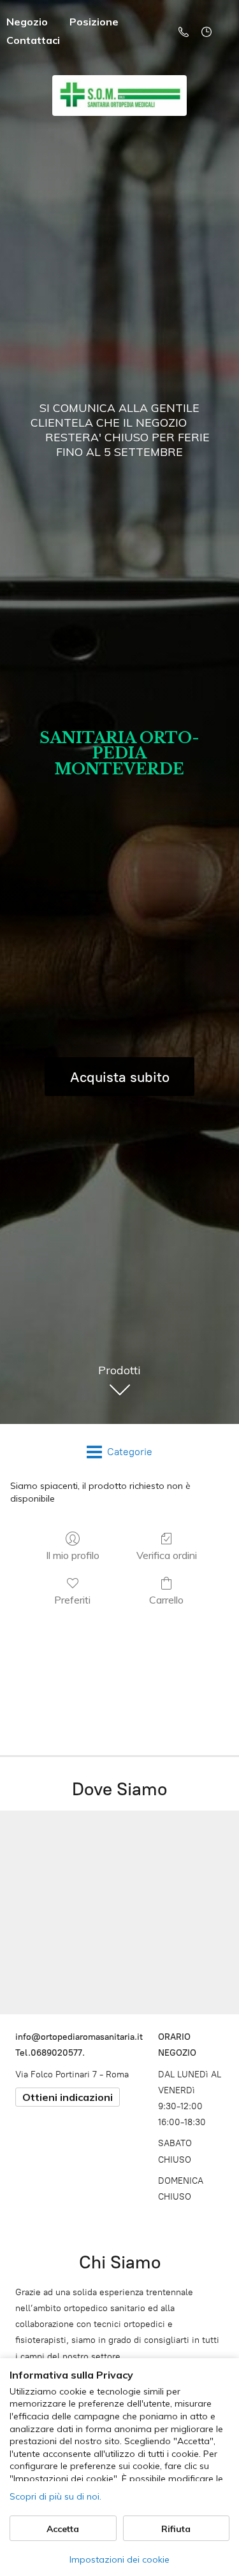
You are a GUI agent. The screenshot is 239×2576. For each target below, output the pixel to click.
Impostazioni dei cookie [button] (119, 2559)
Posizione (94, 22)
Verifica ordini (167, 1555)
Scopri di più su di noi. (55, 2496)
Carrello (166, 1600)
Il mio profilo (73, 1555)
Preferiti (72, 1600)
